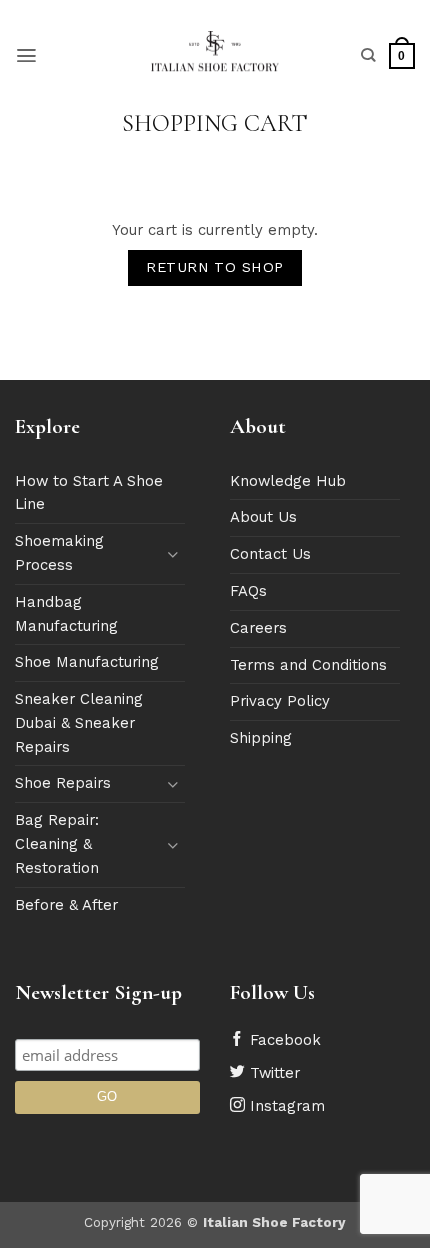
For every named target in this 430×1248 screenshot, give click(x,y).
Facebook (283, 1040)
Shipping (261, 738)
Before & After (66, 905)
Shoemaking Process (59, 553)
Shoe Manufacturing (87, 662)
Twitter (272, 1073)
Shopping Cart (215, 124)
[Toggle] (173, 554)
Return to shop (214, 267)
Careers (258, 628)
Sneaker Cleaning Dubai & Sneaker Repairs (79, 723)
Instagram (285, 1106)
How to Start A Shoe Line (89, 493)
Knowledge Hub (288, 481)
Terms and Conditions (308, 665)
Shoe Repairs (63, 783)
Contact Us (270, 554)
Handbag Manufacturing (66, 614)
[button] (26, 55)
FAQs (248, 591)
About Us (263, 517)
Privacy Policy (280, 701)
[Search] (368, 55)
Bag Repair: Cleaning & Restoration (57, 844)
